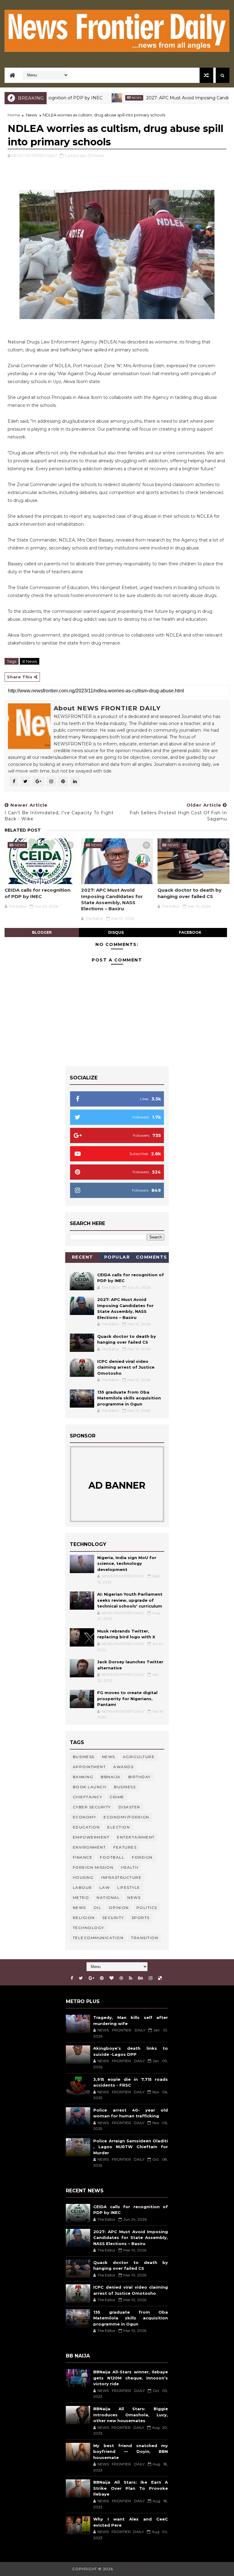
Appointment (89, 1767)
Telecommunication (98, 1938)
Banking (83, 1777)
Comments (152, 1257)
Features (125, 1847)
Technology (89, 1928)
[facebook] (72, 1978)
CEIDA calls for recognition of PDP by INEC (37, 893)
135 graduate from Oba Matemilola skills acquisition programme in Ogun (129, 1398)
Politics (147, 1908)
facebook (190, 932)
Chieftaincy (88, 1797)
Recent (83, 1257)
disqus (116, 932)
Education (86, 1827)
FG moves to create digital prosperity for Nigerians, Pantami (127, 1698)
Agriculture (139, 1757)
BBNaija (111, 1777)
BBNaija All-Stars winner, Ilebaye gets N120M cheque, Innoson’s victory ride (131, 2378)
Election (119, 1827)
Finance (83, 1857)
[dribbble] (121, 1978)
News (102, 98)
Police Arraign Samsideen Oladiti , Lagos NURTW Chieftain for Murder (131, 2147)
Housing (83, 1877)
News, (99, 155)
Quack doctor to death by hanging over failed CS (190, 893)
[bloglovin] (112, 1978)
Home (14, 115)
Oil (97, 1908)
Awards (123, 1767)
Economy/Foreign (126, 1817)
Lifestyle (129, 1887)
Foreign (142, 1857)
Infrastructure (121, 1877)
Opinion (119, 1908)
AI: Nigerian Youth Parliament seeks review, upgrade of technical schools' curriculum (130, 1600)
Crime (117, 1797)
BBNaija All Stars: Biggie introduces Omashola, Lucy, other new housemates (131, 2415)
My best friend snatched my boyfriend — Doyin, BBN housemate (131, 2452)
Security (113, 1918)
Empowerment (91, 1837)
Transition (145, 1938)
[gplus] (91, 1978)
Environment (89, 1847)
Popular (117, 1257)
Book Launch (90, 1787)
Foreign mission (93, 1867)
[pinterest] (102, 1978)
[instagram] (151, 1978)
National (108, 1897)
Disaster (129, 1807)
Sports (141, 1918)
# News (30, 661)
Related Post (23, 830)
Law (105, 1887)
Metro (81, 1897)
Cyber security (92, 1807)
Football (112, 1857)
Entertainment (136, 1837)
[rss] (131, 1978)
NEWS (79, 1908)
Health (130, 1867)
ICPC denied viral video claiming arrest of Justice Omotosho (126, 1367)
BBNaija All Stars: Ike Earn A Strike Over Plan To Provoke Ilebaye (131, 2488)
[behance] (140, 1978)
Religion (84, 1918)
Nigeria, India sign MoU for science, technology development (127, 1563)
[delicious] (160, 1978)
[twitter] (81, 1978)
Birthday (140, 1777)
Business (84, 1757)
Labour (82, 1887)
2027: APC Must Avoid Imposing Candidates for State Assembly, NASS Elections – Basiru (112, 899)
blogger (42, 932)
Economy (85, 1817)
